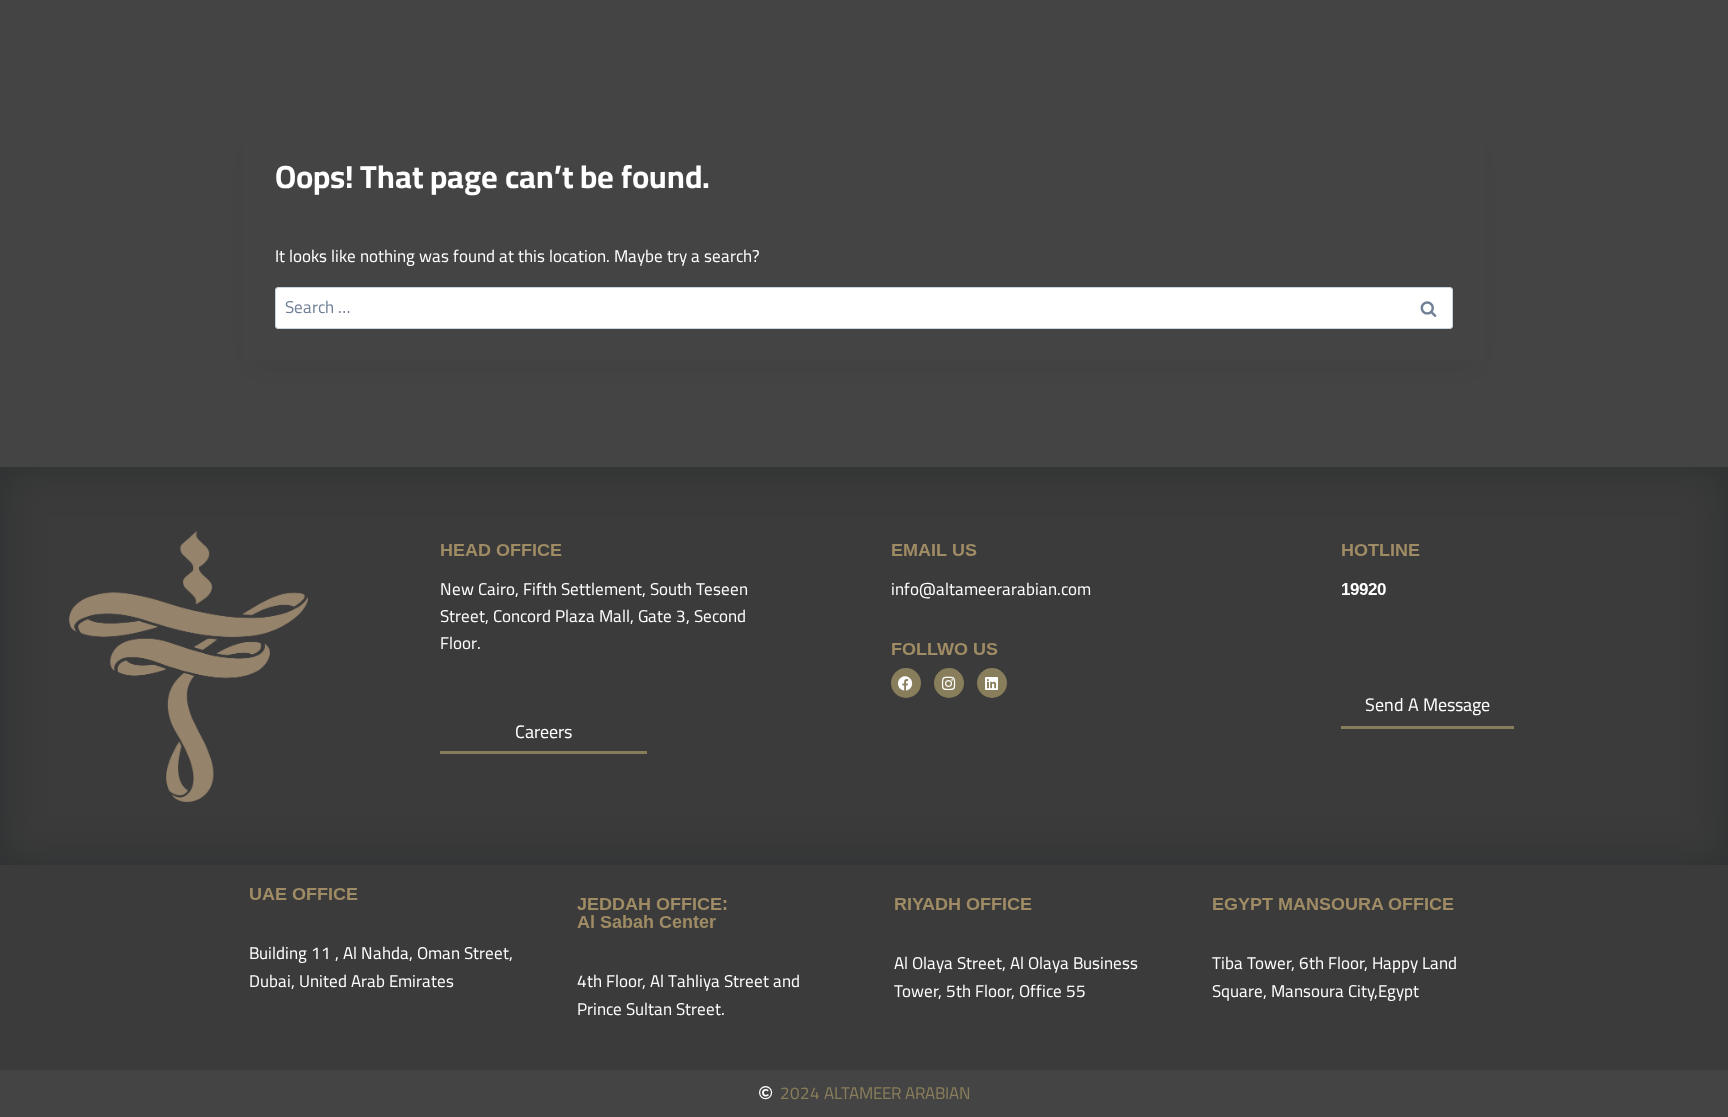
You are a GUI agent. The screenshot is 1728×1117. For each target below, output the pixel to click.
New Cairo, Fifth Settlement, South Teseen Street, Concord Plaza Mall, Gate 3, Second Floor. (594, 616)
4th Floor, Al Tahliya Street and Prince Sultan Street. (688, 994)
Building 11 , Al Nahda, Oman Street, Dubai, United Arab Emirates (381, 966)
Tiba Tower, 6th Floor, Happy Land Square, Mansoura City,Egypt (1334, 976)
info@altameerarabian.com (991, 589)
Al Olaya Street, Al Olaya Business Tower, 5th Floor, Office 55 (1016, 976)
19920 (1363, 589)
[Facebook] (906, 683)
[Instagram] (949, 683)
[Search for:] (864, 307)
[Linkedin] (992, 683)
